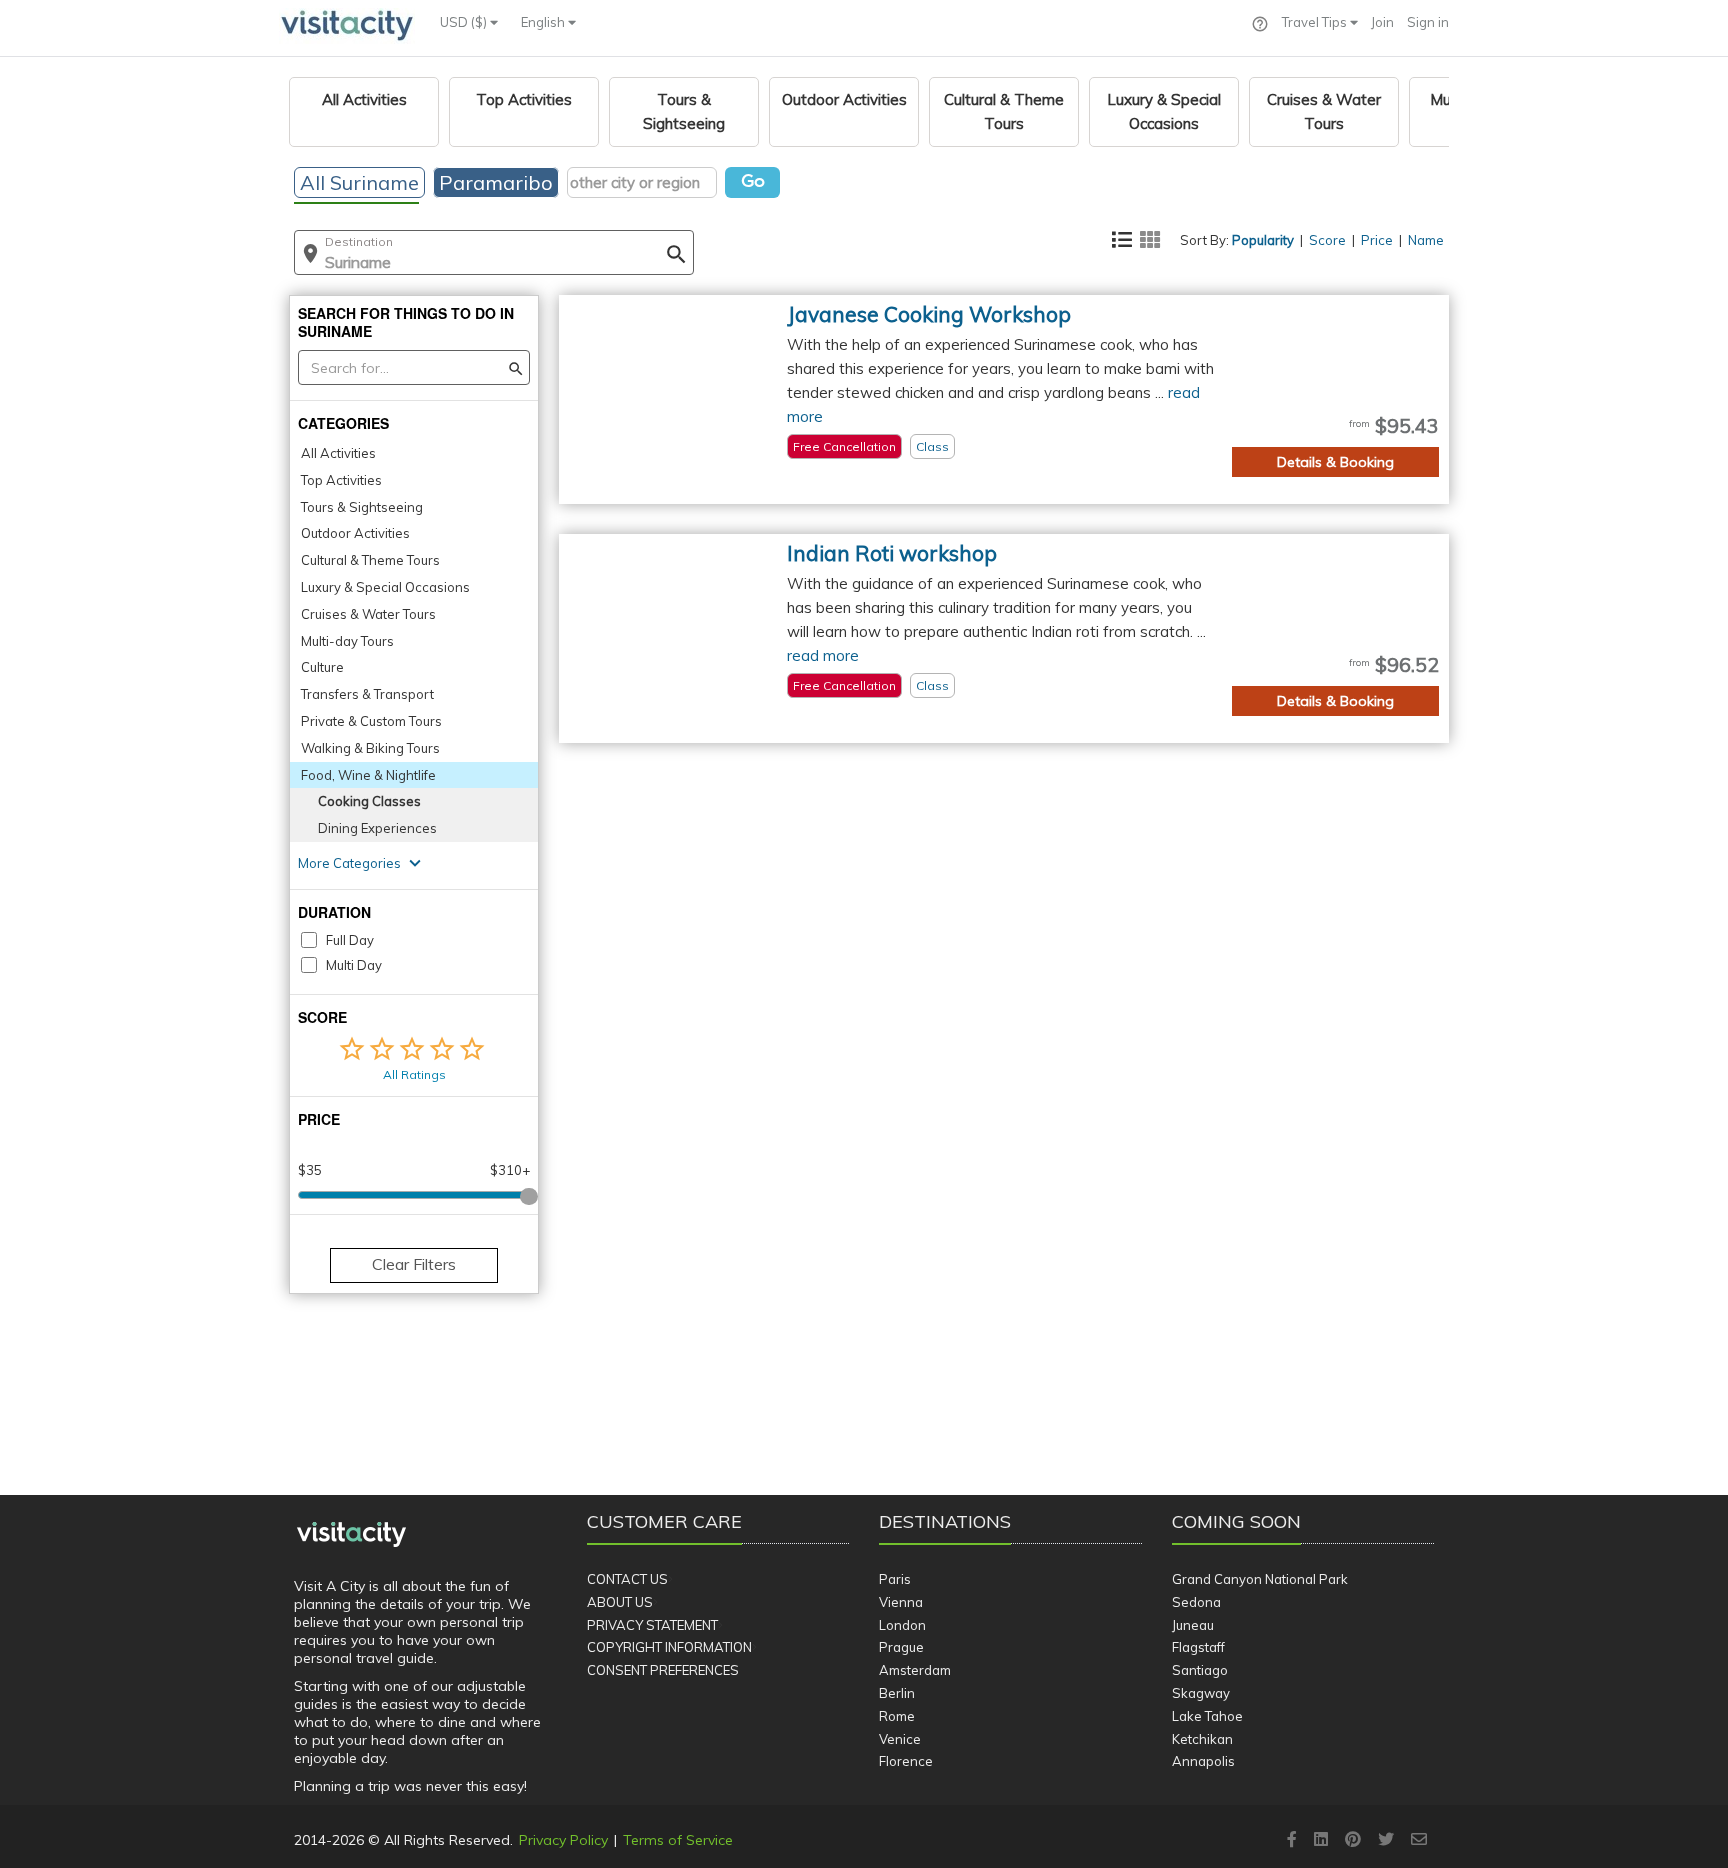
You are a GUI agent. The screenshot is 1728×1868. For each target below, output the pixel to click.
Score (1327, 240)
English (544, 22)
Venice (900, 1739)
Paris (895, 1579)
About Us (620, 1602)
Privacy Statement (652, 1625)
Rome (897, 1716)
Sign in (1428, 22)
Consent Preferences (663, 1670)
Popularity (1263, 240)
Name (1426, 240)
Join (1382, 22)
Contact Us (627, 1579)
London (902, 1625)
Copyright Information (669, 1647)
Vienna (901, 1602)
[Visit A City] (351, 1534)
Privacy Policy (563, 1840)
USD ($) (465, 22)
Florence (906, 1761)
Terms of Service (678, 1840)
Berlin (897, 1693)
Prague (901, 1647)
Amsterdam (915, 1670)
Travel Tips (1316, 22)
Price (1377, 240)
